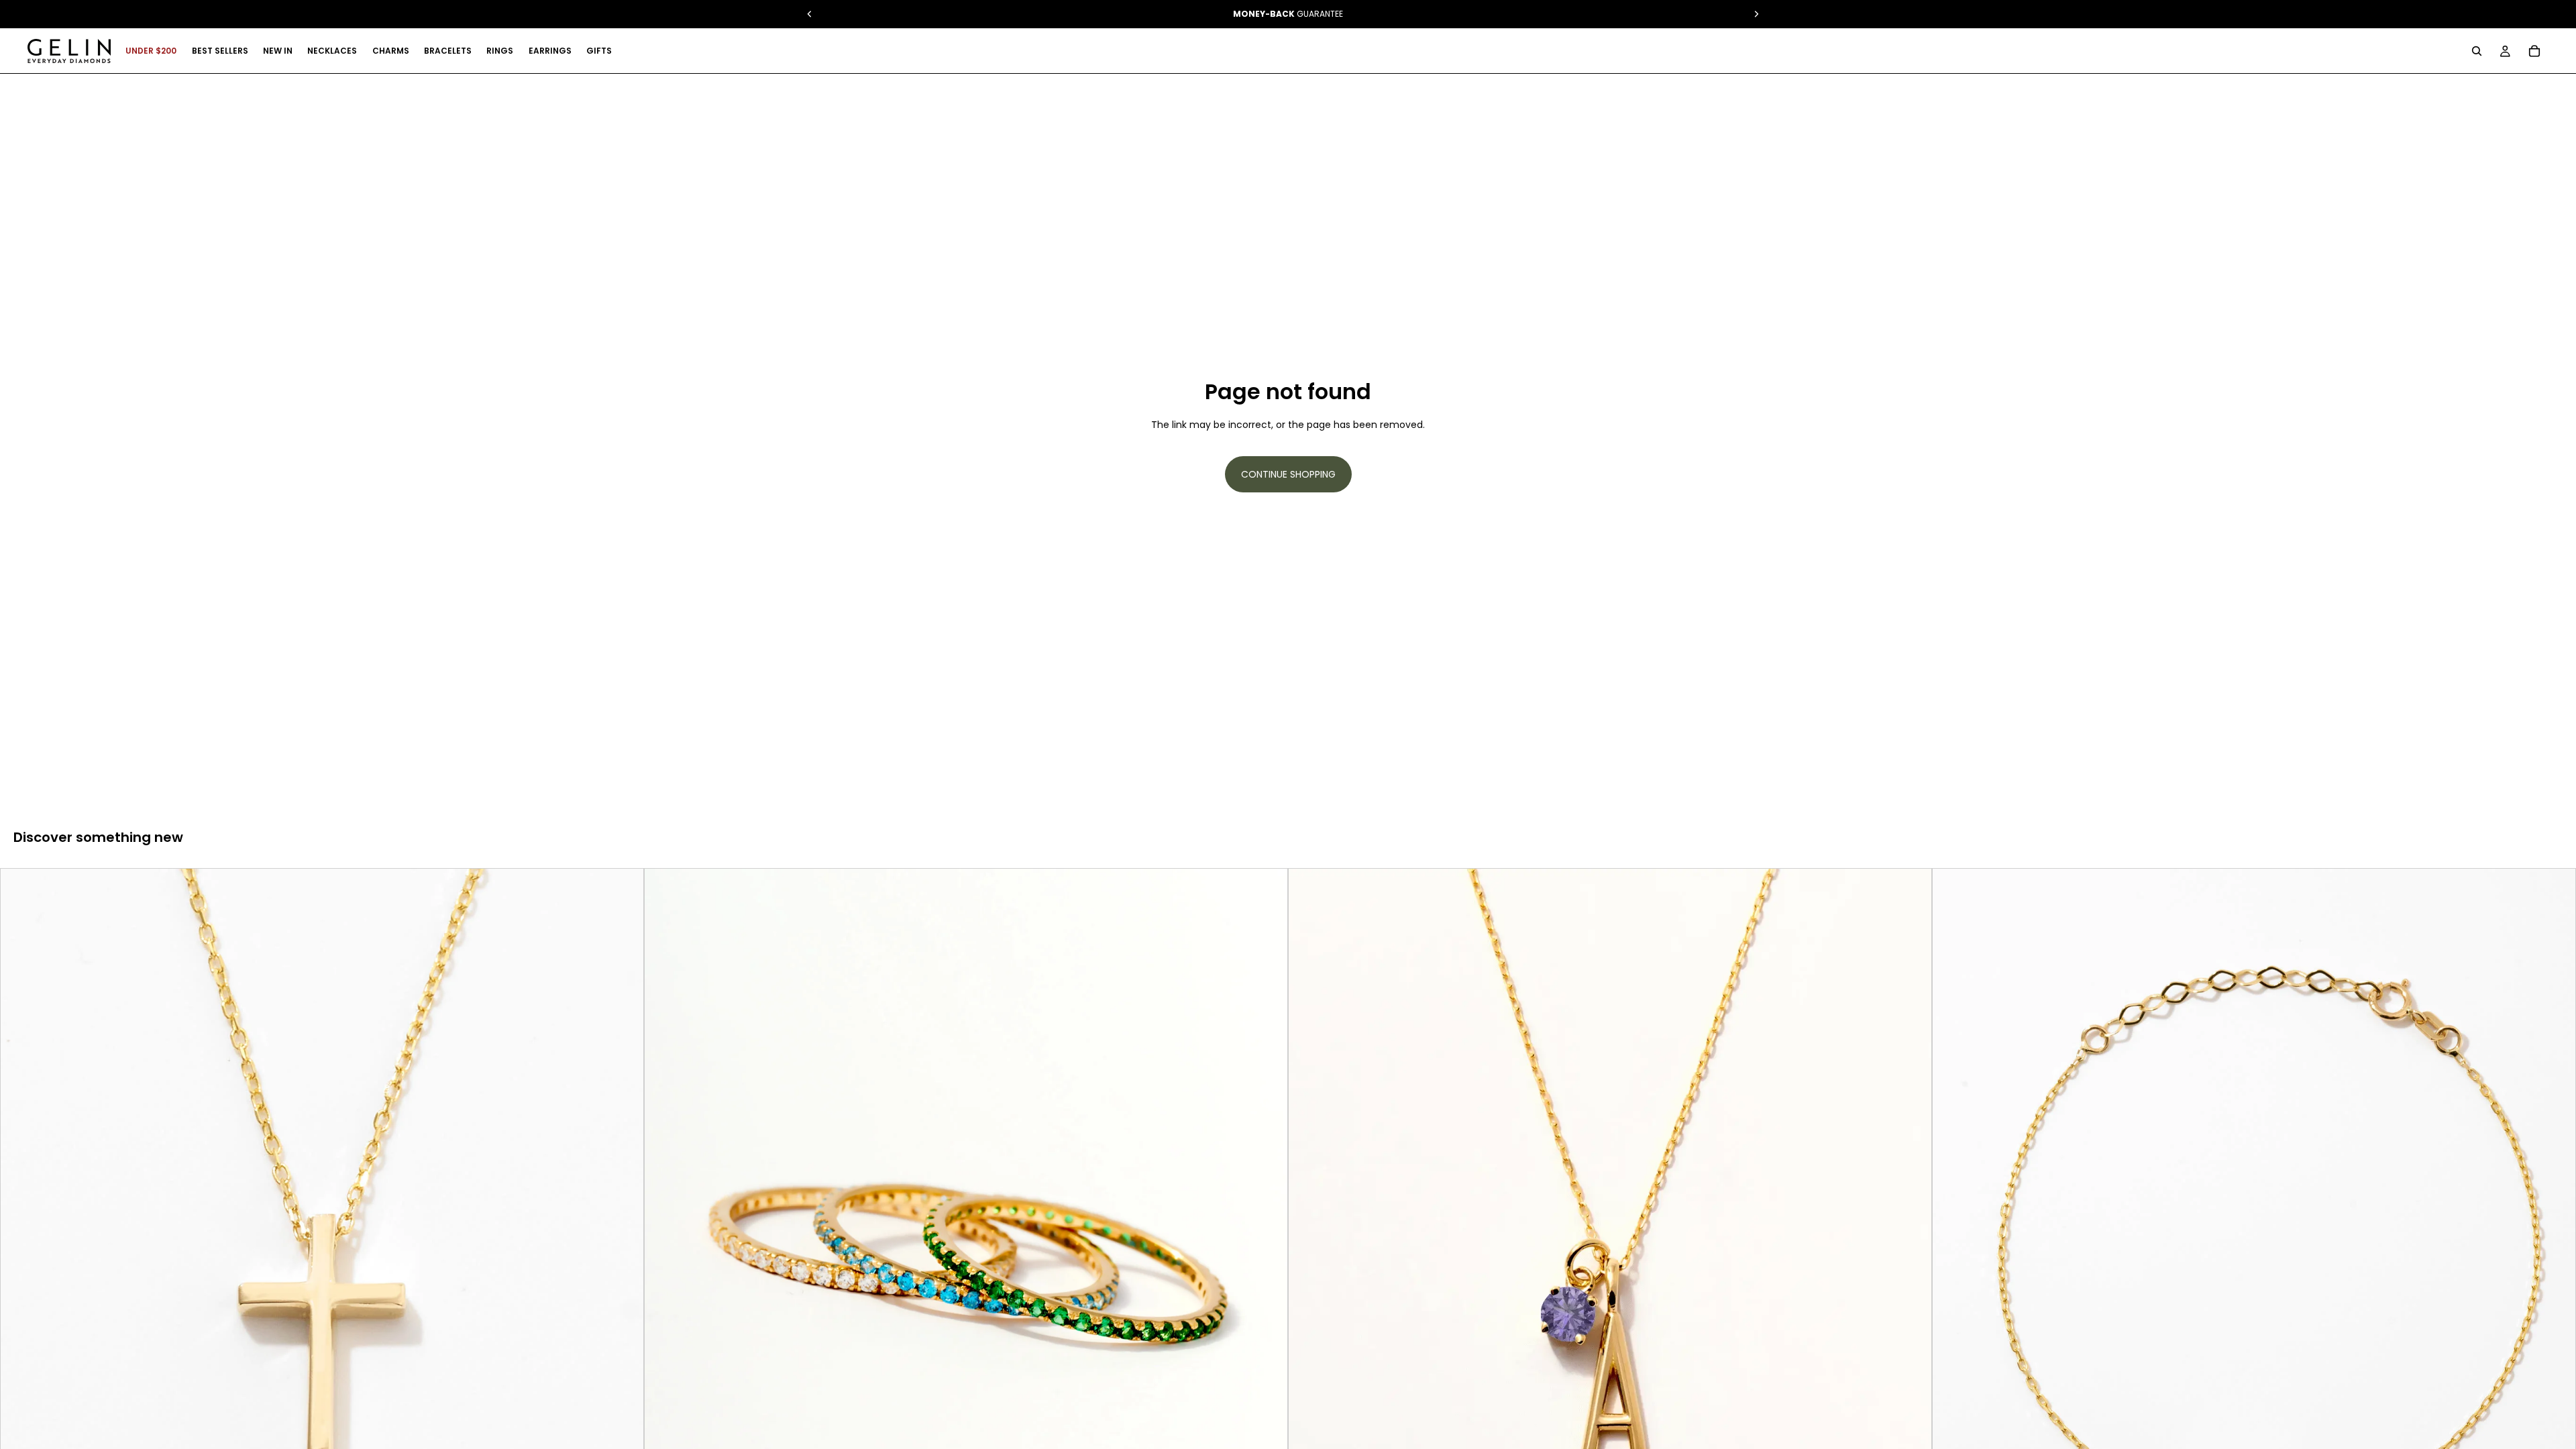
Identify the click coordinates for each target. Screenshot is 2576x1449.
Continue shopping (1288, 474)
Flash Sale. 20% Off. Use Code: (1288, 14)
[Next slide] (623, 1271)
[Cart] (2534, 51)
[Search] (2477, 51)
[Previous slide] (21, 1271)
